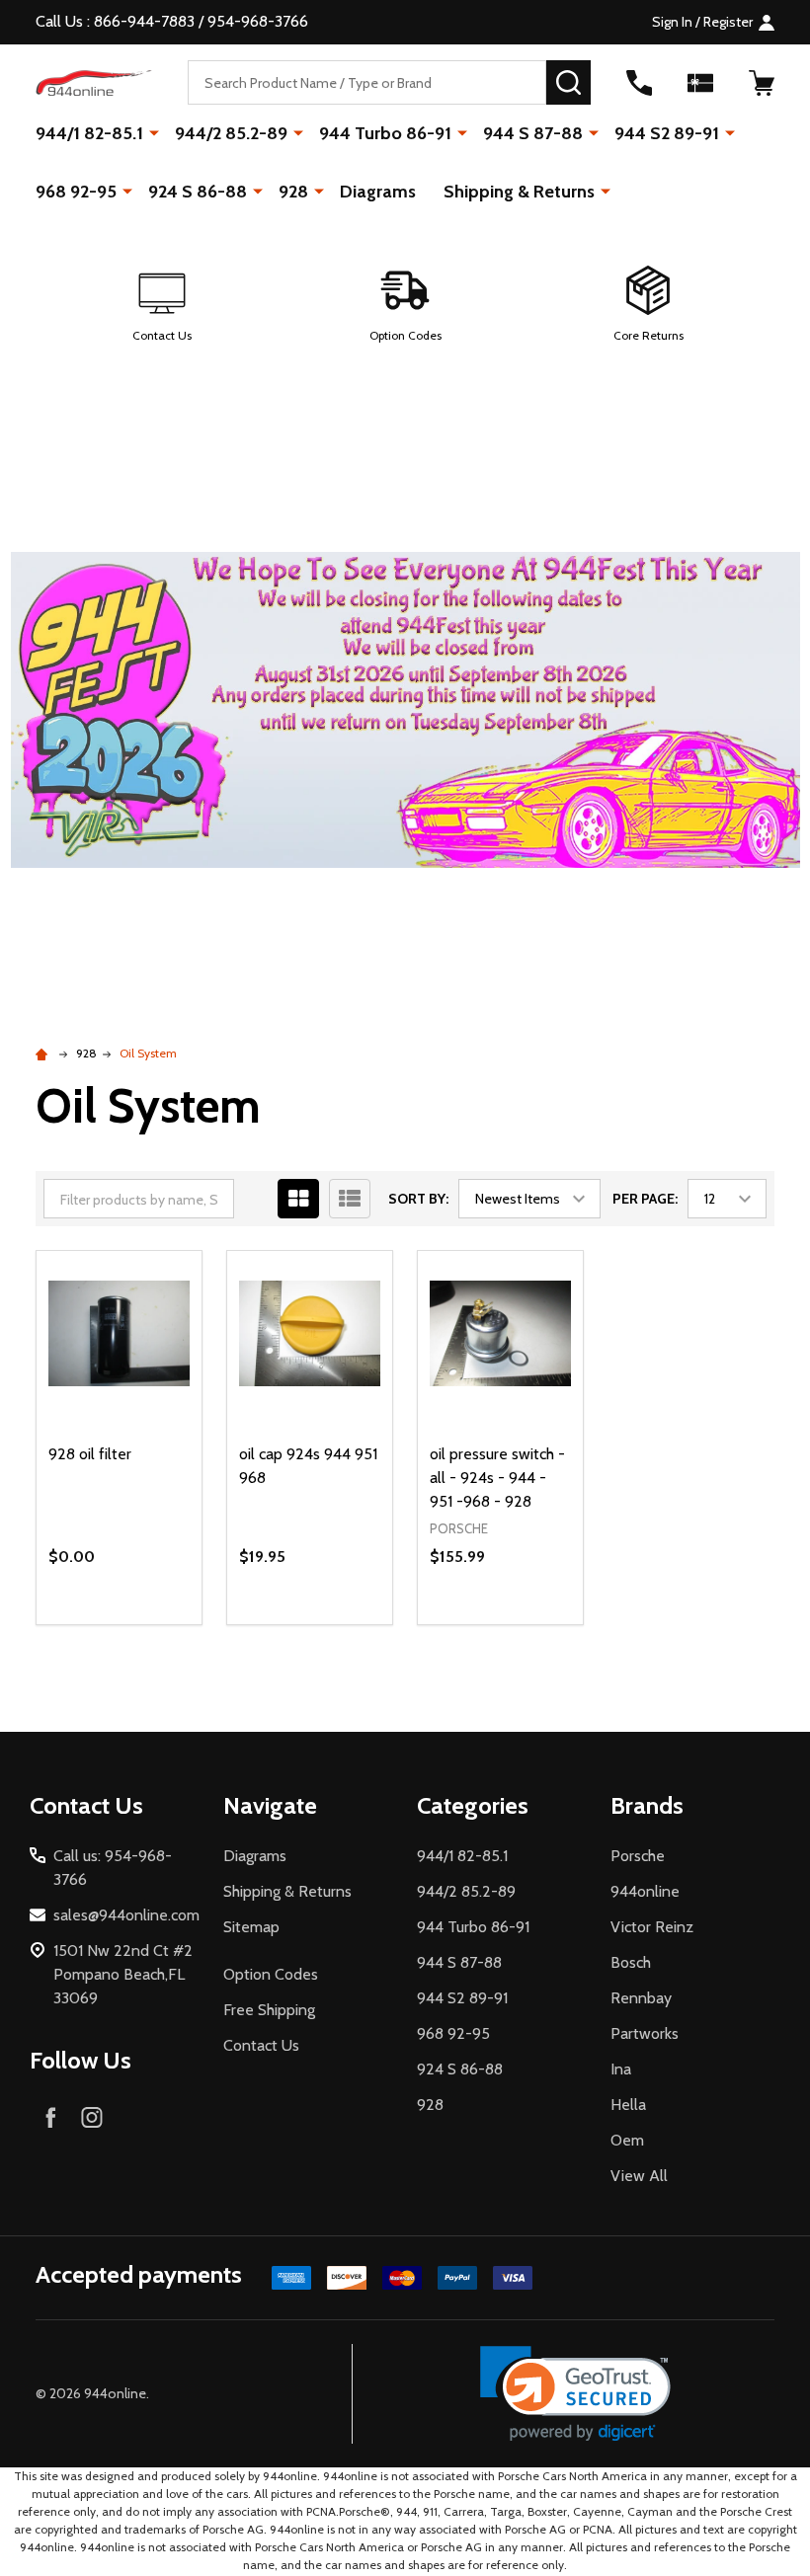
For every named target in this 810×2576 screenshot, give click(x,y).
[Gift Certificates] (700, 83)
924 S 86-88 (198, 192)
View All (639, 2176)
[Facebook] (50, 2117)
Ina (621, 2069)
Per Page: (645, 1199)
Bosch (631, 1962)
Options (155, 1624)
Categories (473, 1805)
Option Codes (271, 1974)
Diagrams (378, 192)
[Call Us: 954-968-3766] (639, 83)
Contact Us (261, 2045)
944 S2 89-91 (667, 133)
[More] (154, 132)
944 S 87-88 (533, 133)
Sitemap (251, 1927)
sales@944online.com (126, 1915)
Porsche (638, 1856)
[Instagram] (92, 2117)
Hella (628, 2105)
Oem (627, 2140)
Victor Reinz (652, 1927)
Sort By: (418, 1199)
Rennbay (641, 1998)
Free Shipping (269, 2010)
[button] (162, 305)
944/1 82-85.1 (89, 133)
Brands (647, 1805)
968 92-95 (76, 192)
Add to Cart (345, 1616)
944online (645, 1891)
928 (293, 192)
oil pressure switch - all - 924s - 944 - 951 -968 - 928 (497, 1478)
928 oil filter (90, 1454)
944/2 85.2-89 (231, 133)
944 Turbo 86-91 (385, 133)
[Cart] (762, 83)
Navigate (270, 1805)
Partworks (645, 2033)
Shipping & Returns (519, 192)
